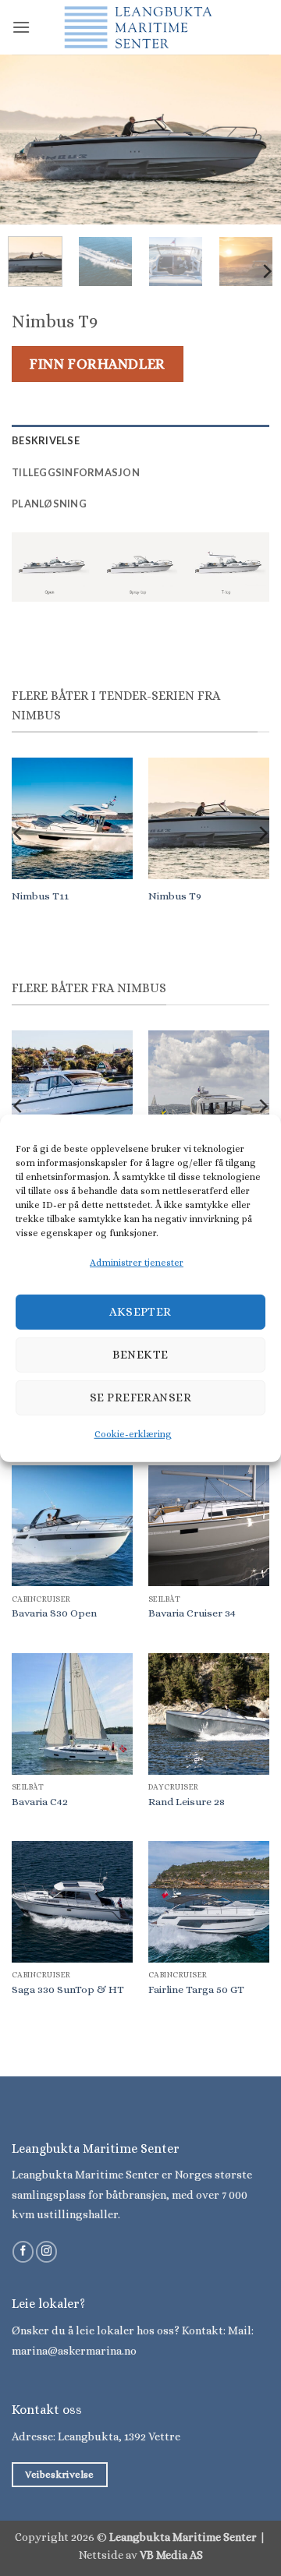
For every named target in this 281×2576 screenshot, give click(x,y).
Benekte (140, 1355)
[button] (21, 27)
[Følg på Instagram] (46, 2252)
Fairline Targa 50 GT (196, 1989)
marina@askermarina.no (74, 2351)
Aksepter (140, 1312)
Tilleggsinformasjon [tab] (76, 472)
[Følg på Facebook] (23, 2252)
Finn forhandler (97, 364)
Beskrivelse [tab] (46, 440)
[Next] (256, 140)
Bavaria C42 (40, 1802)
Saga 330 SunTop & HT (68, 1989)
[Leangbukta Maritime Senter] (140, 27)
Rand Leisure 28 (187, 1802)
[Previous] (25, 140)
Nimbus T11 (40, 896)
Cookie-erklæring (133, 1434)
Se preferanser (140, 1398)
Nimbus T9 (175, 896)
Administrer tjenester (137, 1262)
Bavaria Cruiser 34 (192, 1613)
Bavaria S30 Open (54, 1613)
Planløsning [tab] (49, 504)
